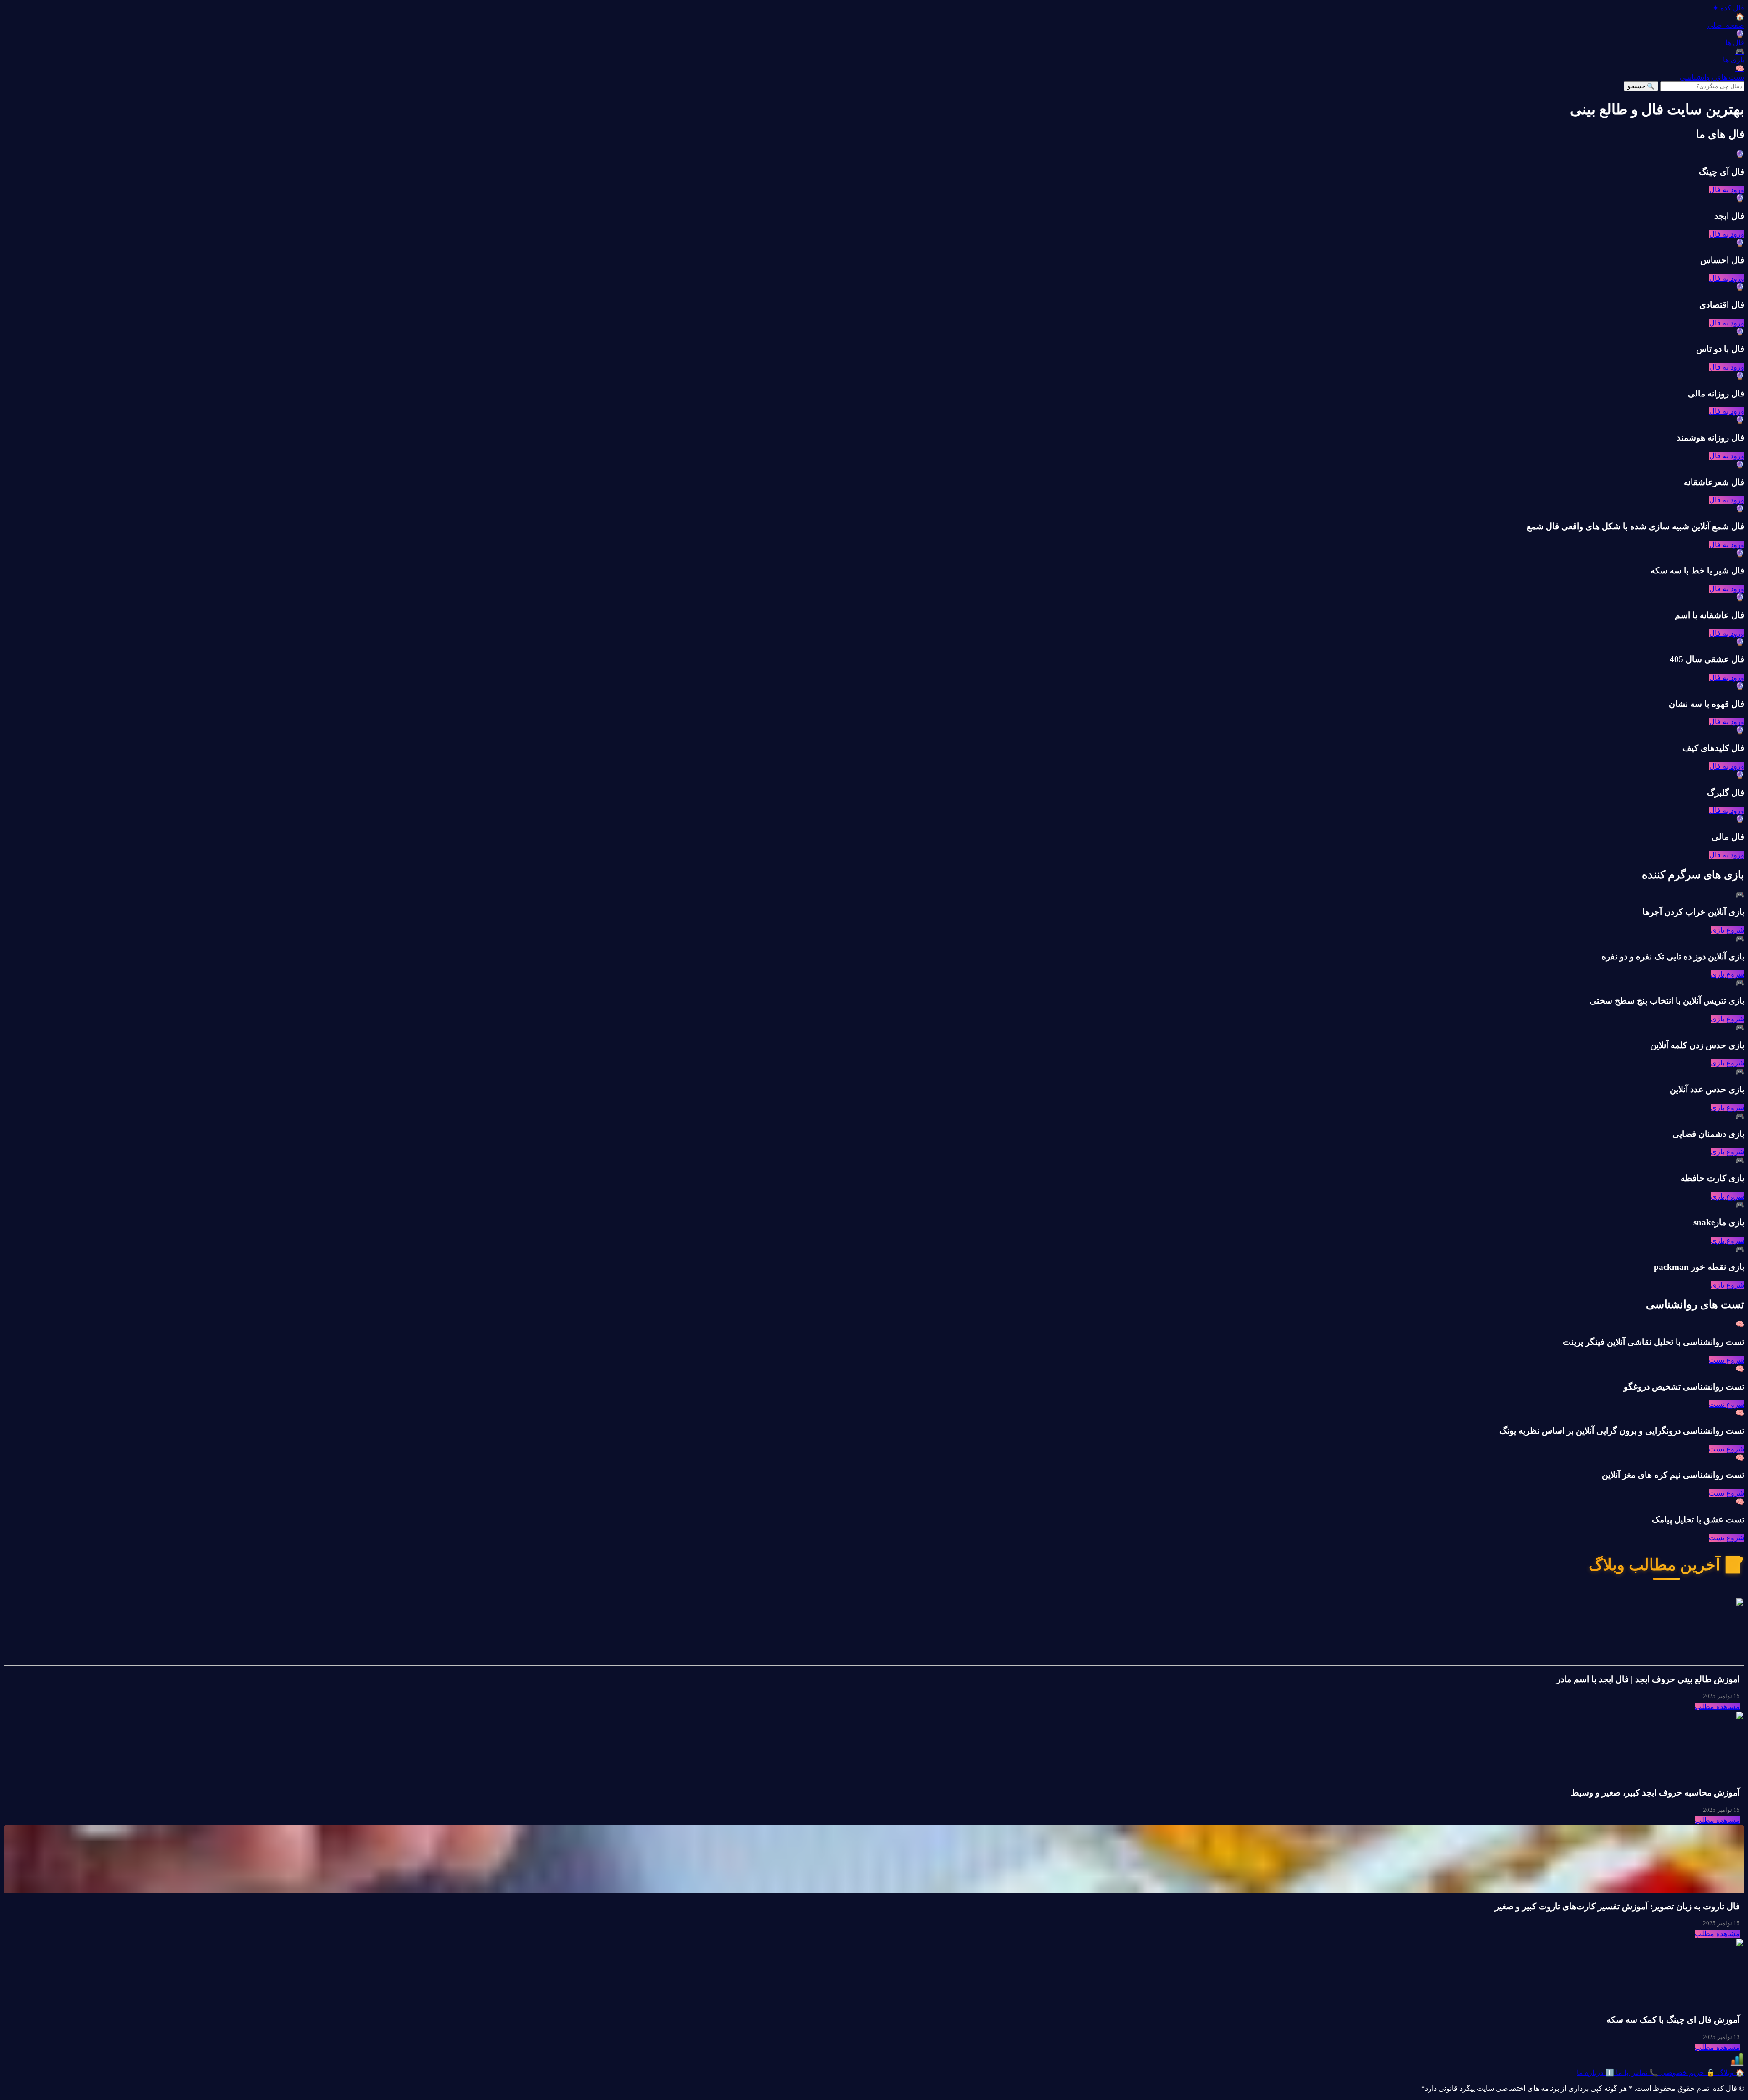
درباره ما (1596, 2072)
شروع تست (1727, 1360)
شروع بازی (1728, 930)
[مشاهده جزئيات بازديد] (1737, 2064)
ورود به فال (1727, 190)
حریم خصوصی (1687, 2072)
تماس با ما (1636, 2072)
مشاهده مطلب (1717, 1707)
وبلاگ (1730, 2072)
